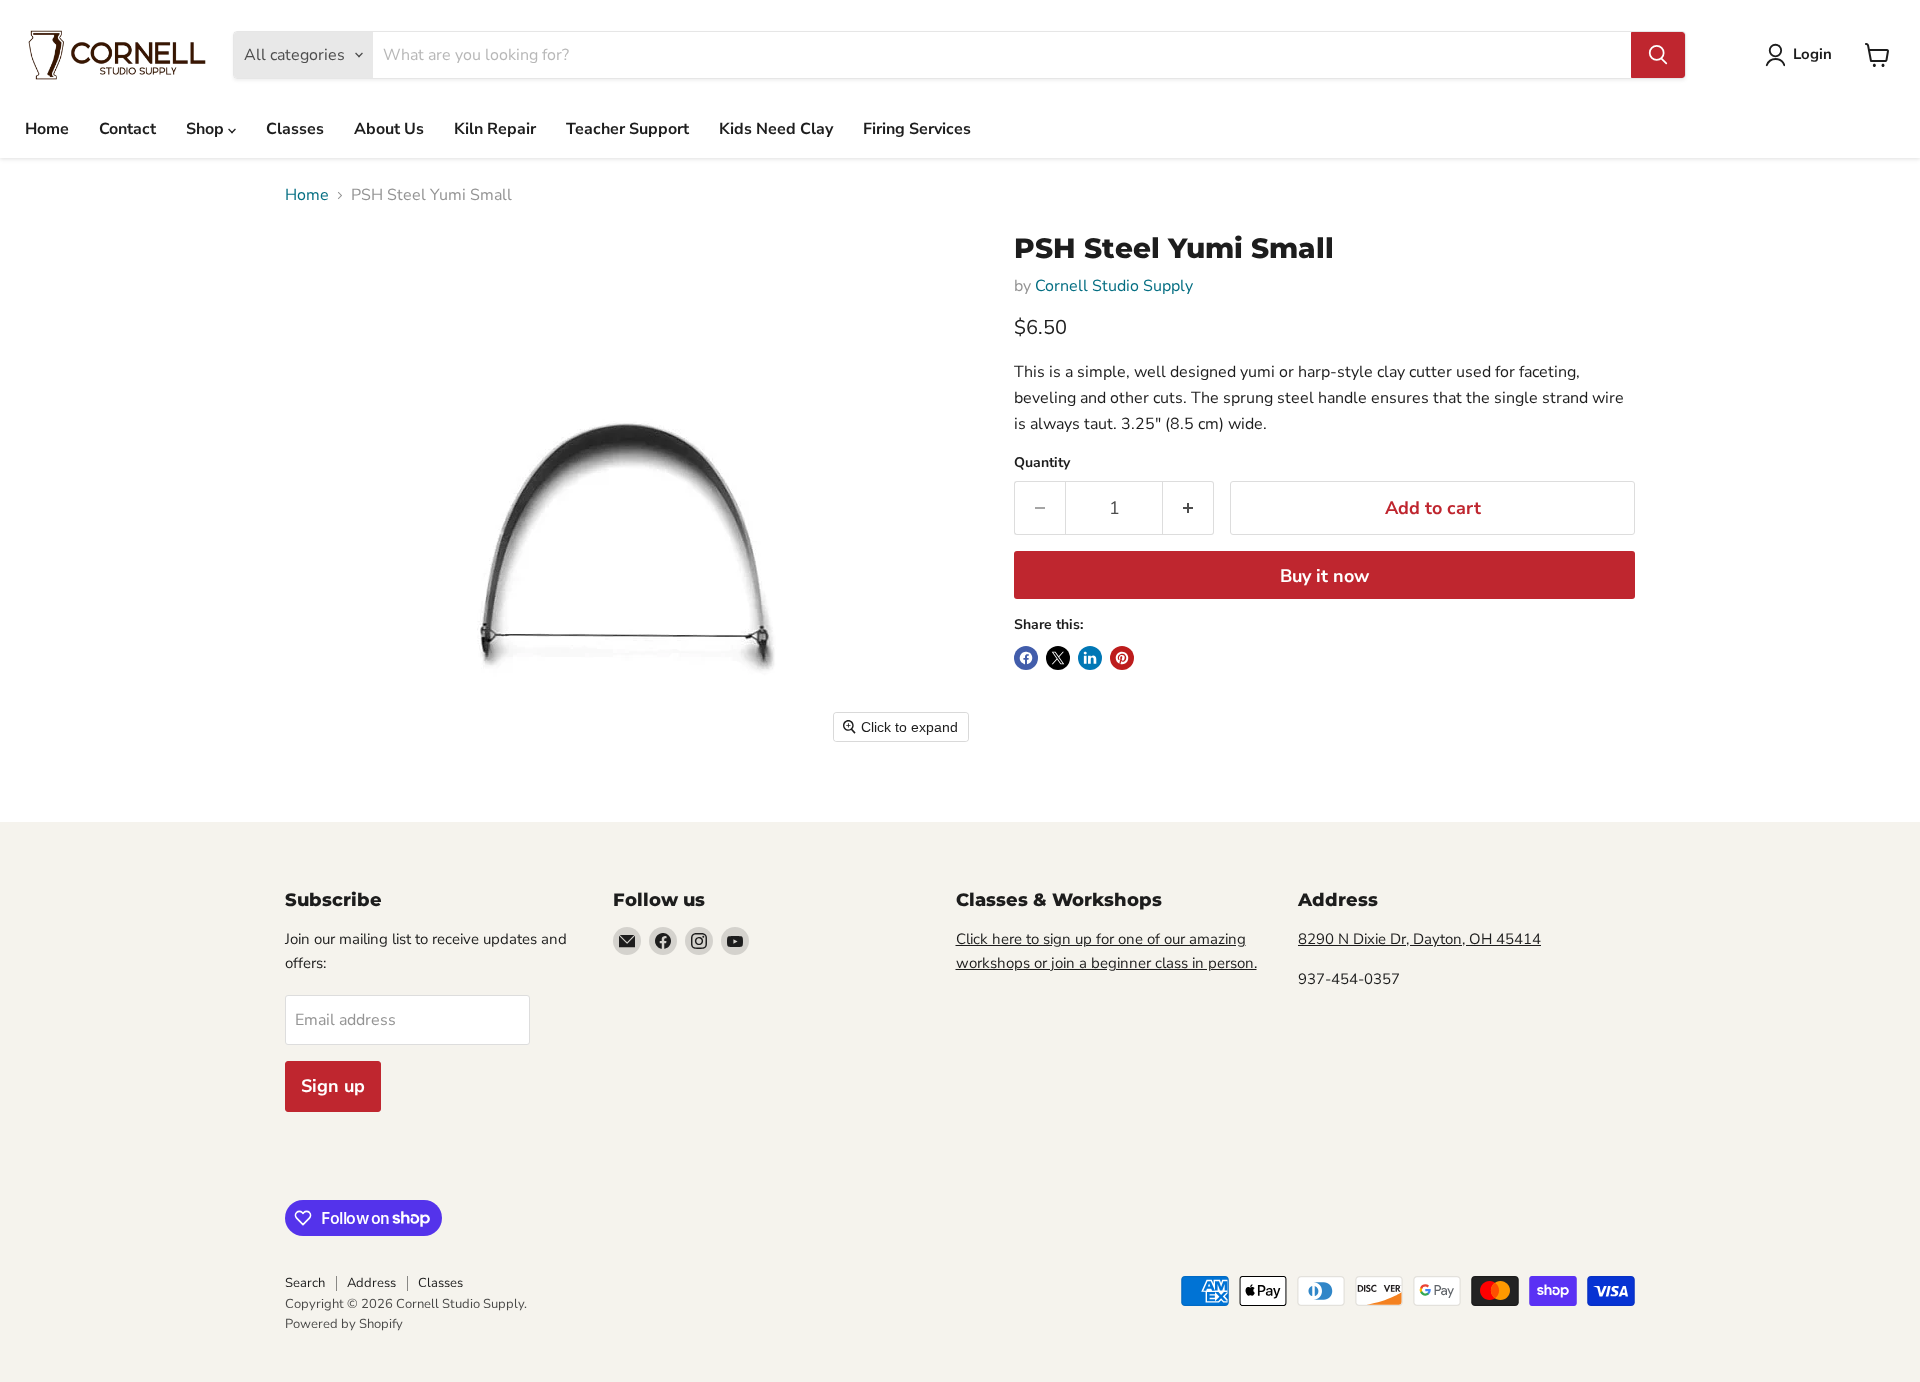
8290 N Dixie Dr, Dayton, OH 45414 (1419, 939)
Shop (207, 129)
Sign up (333, 1086)
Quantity (1042, 463)
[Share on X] (1058, 658)
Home (47, 129)
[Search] (1658, 55)
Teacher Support (627, 129)
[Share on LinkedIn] (1090, 658)
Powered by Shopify (344, 1324)
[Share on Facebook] (1026, 658)
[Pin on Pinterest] (1122, 658)
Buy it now (1324, 576)
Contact (127, 129)
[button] (1802, 55)
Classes (295, 129)
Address (371, 1283)
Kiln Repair (495, 129)
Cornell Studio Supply (1114, 286)
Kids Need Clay (776, 129)
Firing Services (917, 129)
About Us (389, 129)
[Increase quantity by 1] (1188, 508)
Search (305, 1283)
